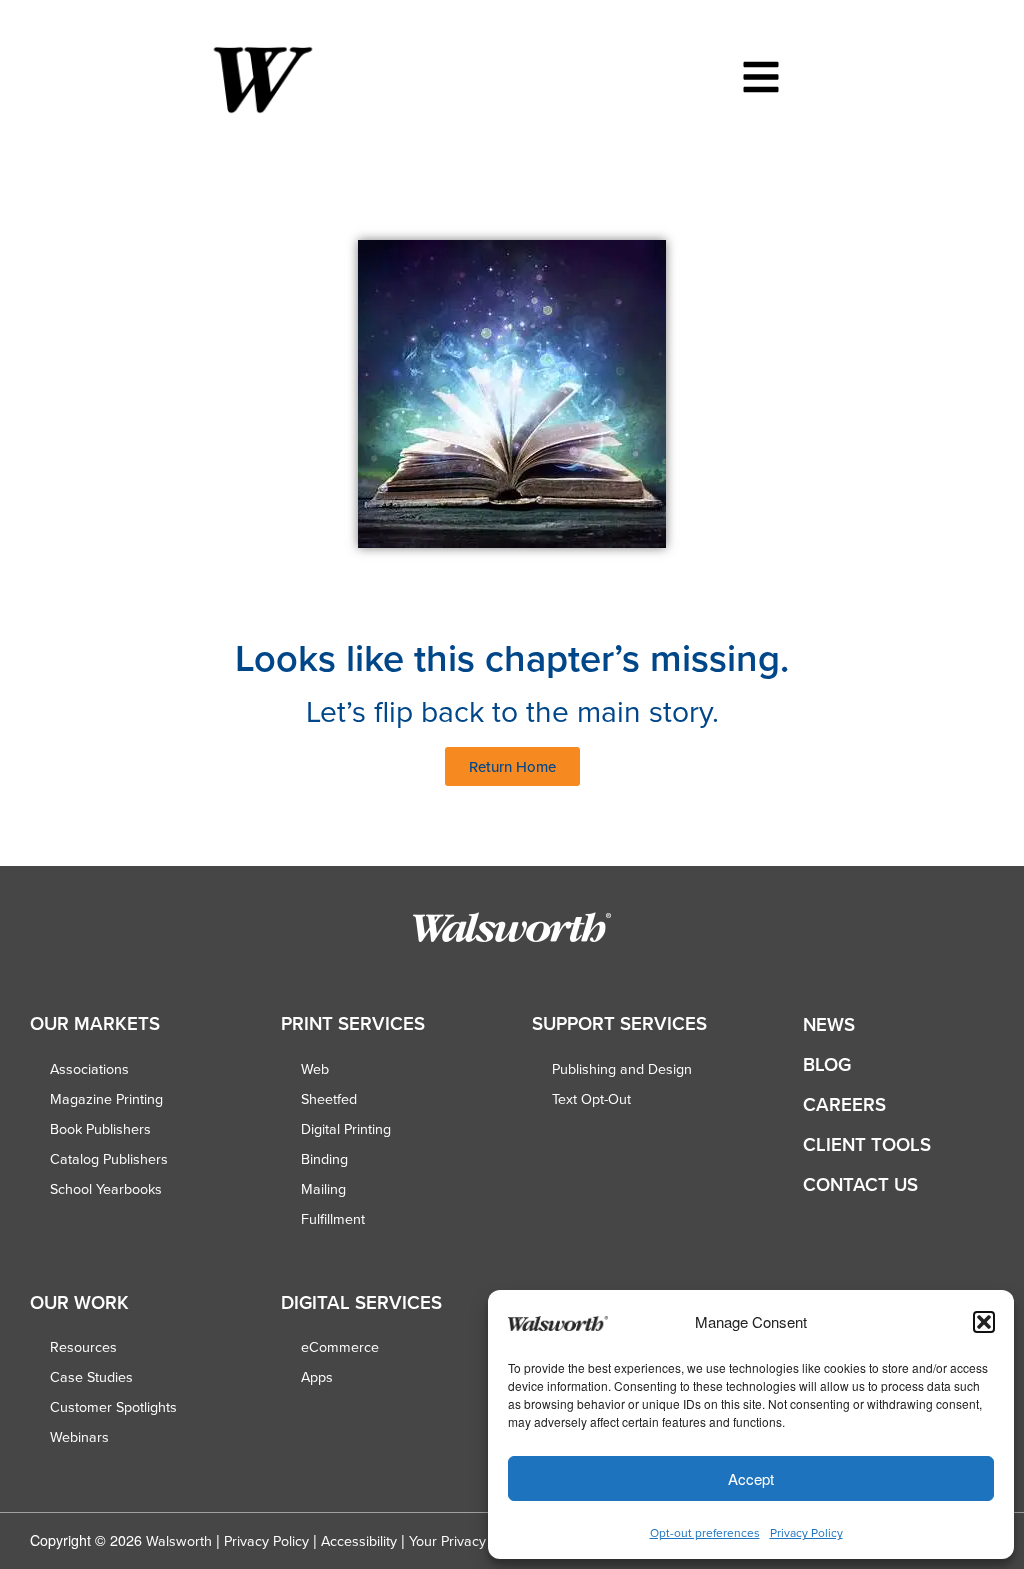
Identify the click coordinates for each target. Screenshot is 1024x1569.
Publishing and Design (622, 1069)
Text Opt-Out (591, 1099)
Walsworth (179, 1541)
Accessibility (359, 1541)
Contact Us (860, 1184)
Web (315, 1069)
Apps (317, 1377)
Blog (827, 1064)
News (829, 1024)
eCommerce (340, 1347)
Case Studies (91, 1377)
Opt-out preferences (705, 1532)
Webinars (79, 1437)
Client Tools (867, 1144)
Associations (89, 1069)
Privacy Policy (806, 1532)
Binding (324, 1159)
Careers (844, 1104)
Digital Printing (346, 1129)
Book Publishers (100, 1129)
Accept (751, 1478)
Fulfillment (333, 1219)
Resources (83, 1347)
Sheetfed (329, 1099)
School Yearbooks (106, 1189)
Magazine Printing (106, 1099)
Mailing (323, 1189)
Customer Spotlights (113, 1407)
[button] (984, 1322)
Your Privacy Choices (475, 1541)
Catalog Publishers (109, 1159)
